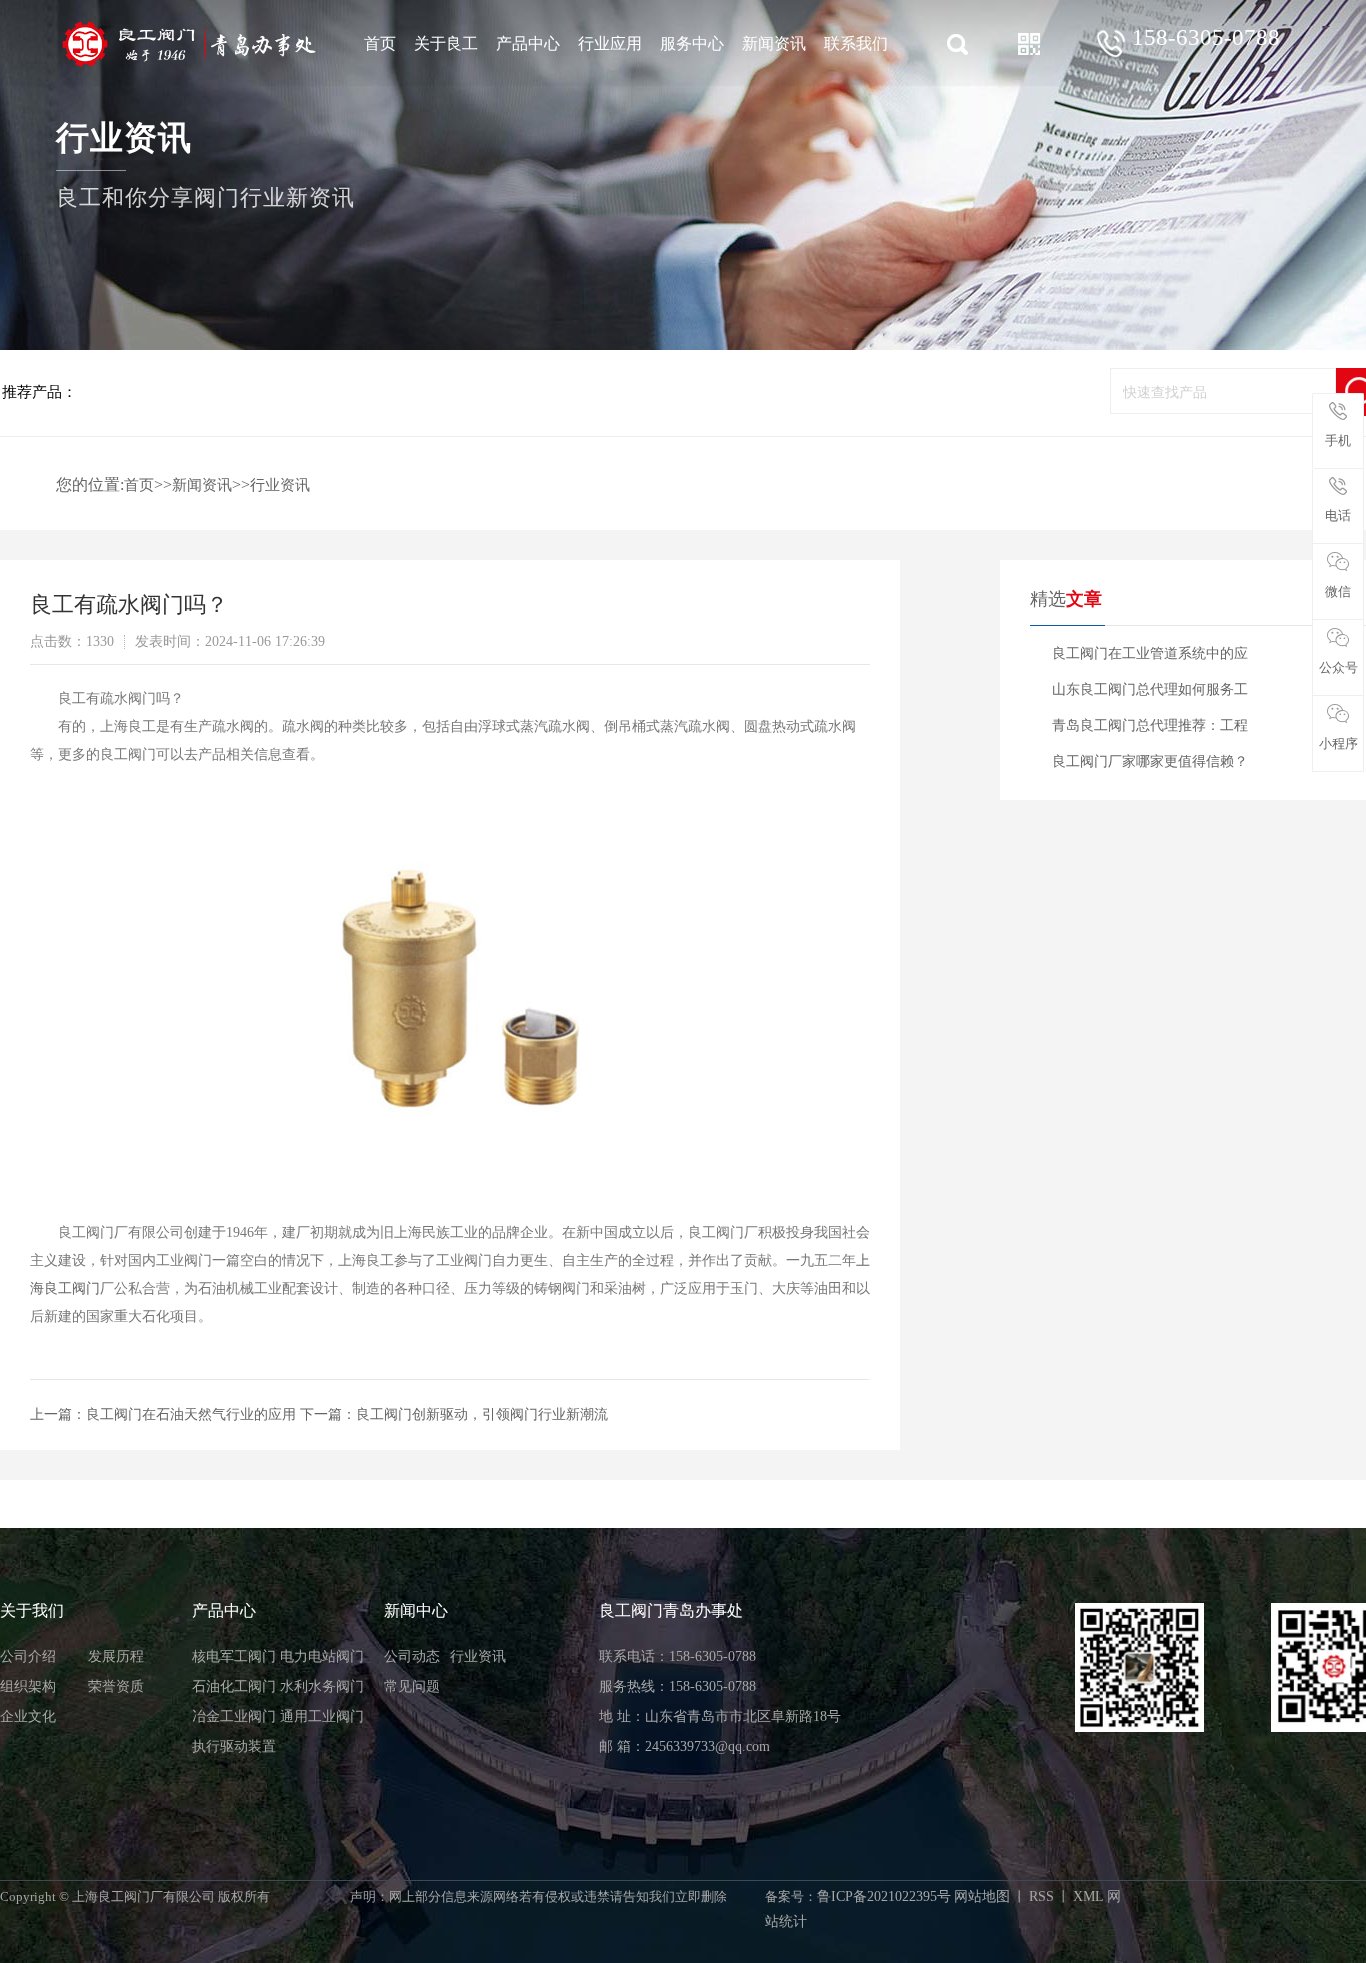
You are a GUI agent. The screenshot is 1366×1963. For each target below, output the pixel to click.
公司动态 (412, 1656)
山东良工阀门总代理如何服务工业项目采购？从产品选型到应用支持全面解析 (1150, 695)
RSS (1041, 1896)
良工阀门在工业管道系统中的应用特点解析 (1150, 659)
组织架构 (28, 1686)
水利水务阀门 (322, 1686)
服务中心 (692, 43)
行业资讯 (280, 485)
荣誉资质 (116, 1686)
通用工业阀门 (322, 1716)
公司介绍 (28, 1656)
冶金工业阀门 (234, 1716)
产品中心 (528, 43)
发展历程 (116, 1656)
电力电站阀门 (322, 1656)
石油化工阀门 (234, 1686)
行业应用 (610, 43)
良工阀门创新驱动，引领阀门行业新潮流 (482, 1414)
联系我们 (856, 43)
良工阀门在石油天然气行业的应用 (191, 1414)
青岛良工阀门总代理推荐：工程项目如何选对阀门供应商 (1150, 731)
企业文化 (28, 1716)
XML (1088, 1896)
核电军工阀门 (234, 1656)
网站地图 (982, 1896)
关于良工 (446, 43)
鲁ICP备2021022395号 (884, 1896)
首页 (380, 43)
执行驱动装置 (234, 1746)
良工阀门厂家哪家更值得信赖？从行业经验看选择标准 (1150, 767)
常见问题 (412, 1686)
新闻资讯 (774, 43)
